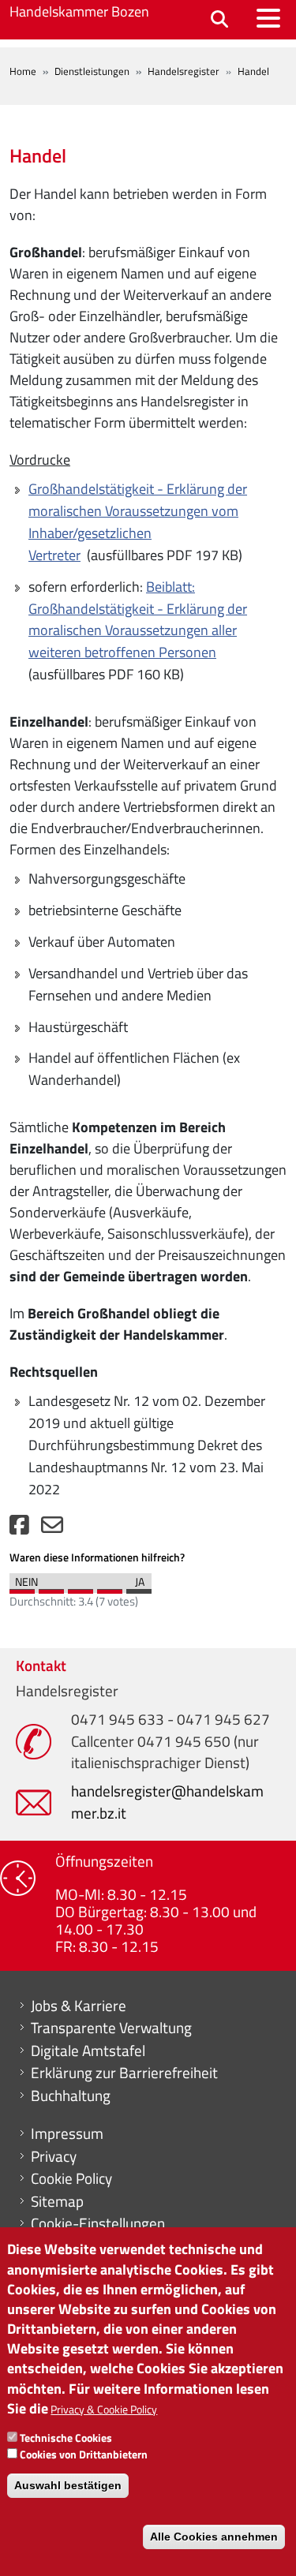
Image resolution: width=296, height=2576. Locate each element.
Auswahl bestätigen (68, 2485)
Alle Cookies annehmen (214, 2537)
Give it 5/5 (139, 1587)
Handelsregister (184, 71)
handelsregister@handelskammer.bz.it (167, 1802)
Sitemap (57, 2201)
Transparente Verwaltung (111, 2028)
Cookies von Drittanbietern (84, 2454)
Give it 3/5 (81, 1587)
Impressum (67, 2133)
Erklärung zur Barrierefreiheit (124, 2073)
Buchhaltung (71, 2096)
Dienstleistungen (92, 71)
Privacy (54, 2156)
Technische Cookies (66, 2438)
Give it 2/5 (51, 1587)
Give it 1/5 (22, 1587)
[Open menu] (268, 18)
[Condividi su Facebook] (19, 1529)
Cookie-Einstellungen (98, 2223)
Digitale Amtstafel (88, 2051)
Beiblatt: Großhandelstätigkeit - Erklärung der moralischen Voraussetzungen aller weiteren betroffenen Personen (138, 620)
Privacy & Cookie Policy (104, 2409)
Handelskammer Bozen (79, 11)
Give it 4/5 (110, 1587)
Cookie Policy (71, 2178)
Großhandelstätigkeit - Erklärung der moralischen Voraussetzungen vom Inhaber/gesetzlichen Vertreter (138, 522)
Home (23, 71)
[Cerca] (219, 20)
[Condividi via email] (52, 1529)
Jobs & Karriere (79, 2006)
